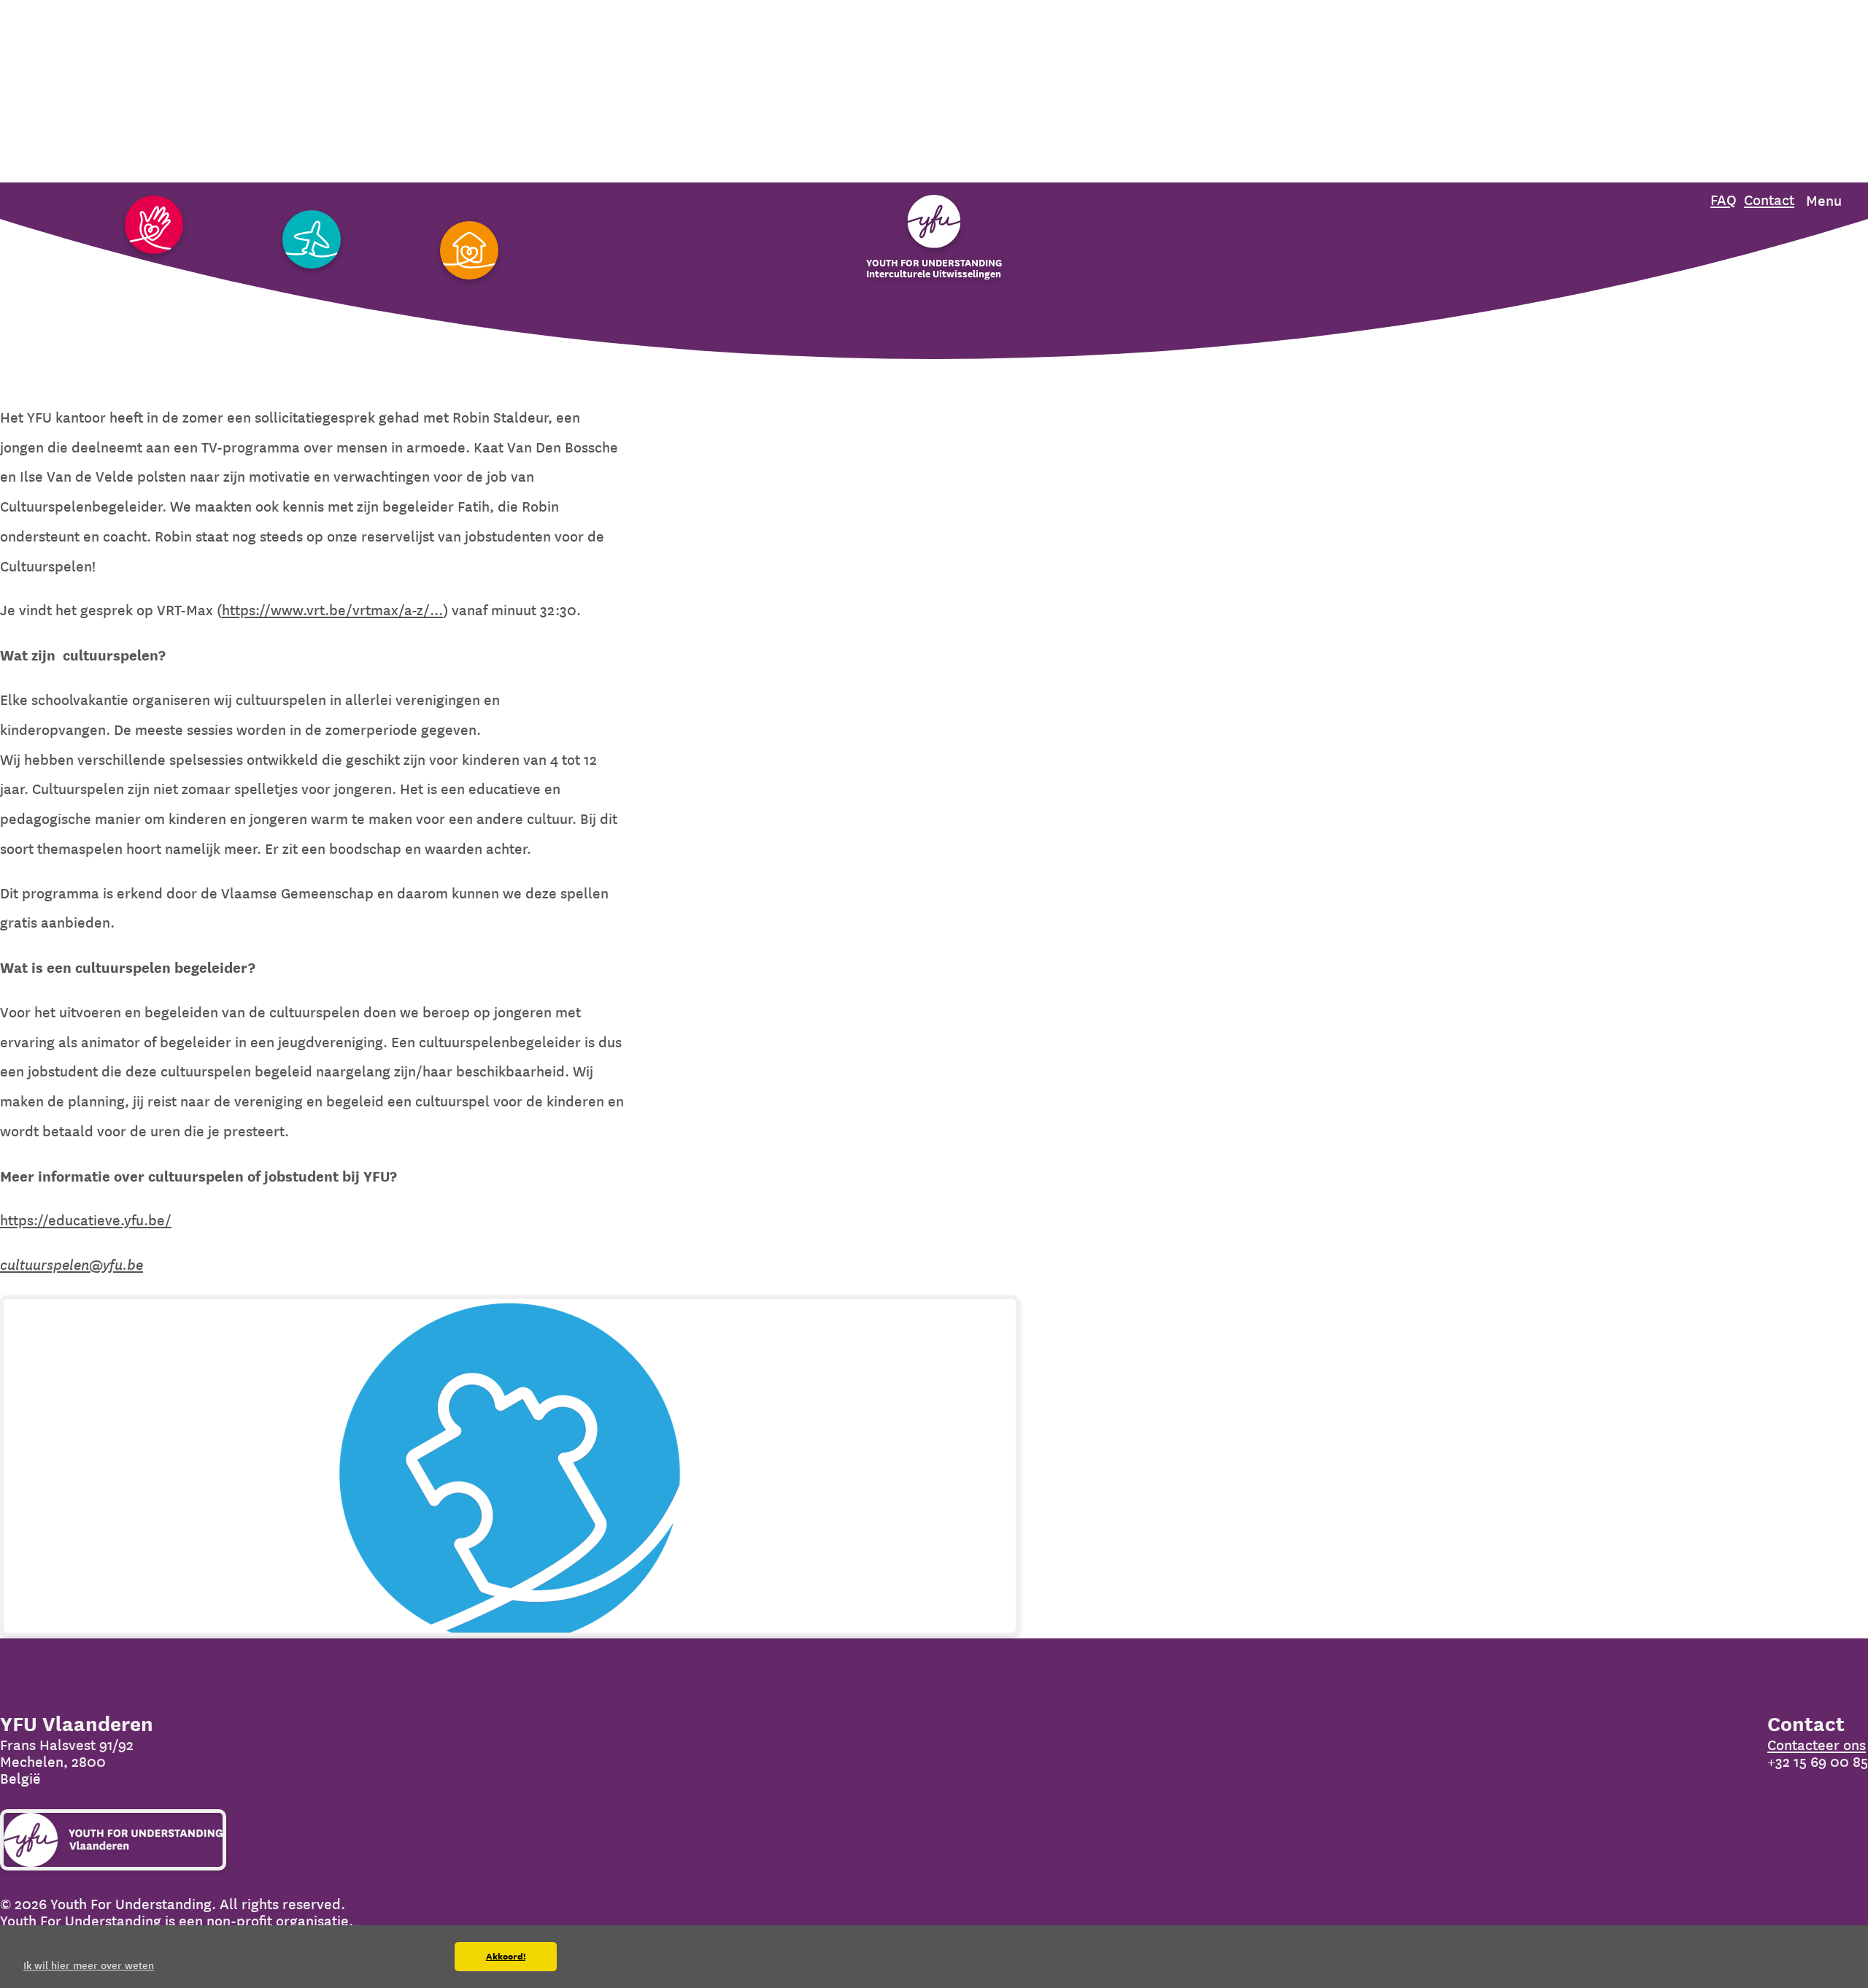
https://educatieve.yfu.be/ (86, 1221)
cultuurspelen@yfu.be (72, 1265)
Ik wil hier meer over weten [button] (89, 1965)
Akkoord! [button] (506, 1957)
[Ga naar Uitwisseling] (312, 240)
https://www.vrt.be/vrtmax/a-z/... (332, 610)
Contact (1769, 200)
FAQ (1724, 200)
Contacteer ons (1817, 1745)
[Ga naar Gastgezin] (469, 251)
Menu (1824, 201)
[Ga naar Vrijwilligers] (154, 226)
